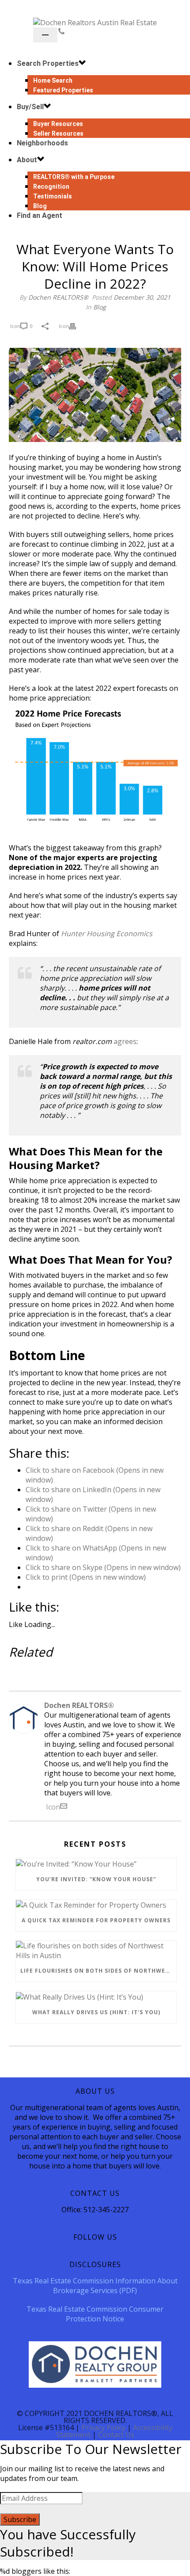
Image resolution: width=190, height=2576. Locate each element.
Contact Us (116, 2435)
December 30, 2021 (142, 297)
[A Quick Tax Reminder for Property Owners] (96, 1905)
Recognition (51, 187)
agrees (125, 1041)
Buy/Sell (30, 107)
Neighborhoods (42, 143)
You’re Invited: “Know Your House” (96, 1879)
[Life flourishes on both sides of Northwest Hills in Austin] (96, 1951)
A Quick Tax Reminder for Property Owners (96, 1920)
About (27, 160)
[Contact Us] (61, 31)
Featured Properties (63, 90)
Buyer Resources (58, 124)
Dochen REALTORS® (58, 297)
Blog (100, 307)
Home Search (53, 80)
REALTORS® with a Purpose (74, 177)
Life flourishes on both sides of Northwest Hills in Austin (98, 1971)
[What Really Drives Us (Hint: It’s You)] (96, 1997)
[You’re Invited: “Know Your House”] (96, 1863)
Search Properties (48, 63)
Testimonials (53, 196)
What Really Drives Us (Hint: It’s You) (96, 2012)
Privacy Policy (103, 2427)
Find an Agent (40, 215)
